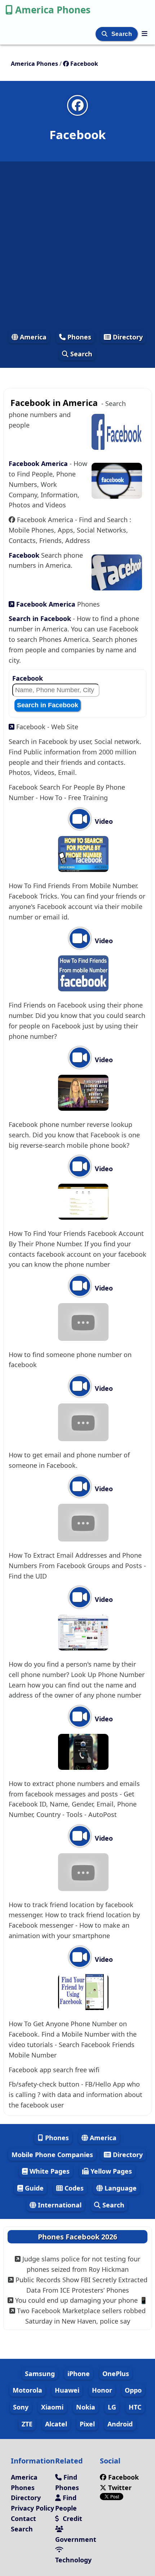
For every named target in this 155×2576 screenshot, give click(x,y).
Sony (21, 2407)
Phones (78, 337)
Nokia (86, 2407)
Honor (102, 2390)
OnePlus (116, 2374)
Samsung (40, 2374)
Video (103, 821)
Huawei (67, 2390)
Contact (23, 2518)
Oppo (133, 2390)
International (59, 2205)
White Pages (49, 2171)
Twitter (119, 2488)
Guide (33, 2188)
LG (112, 2407)
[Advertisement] (77, 246)
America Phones (53, 10)
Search (123, 34)
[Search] (105, 34)
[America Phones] (145, 33)
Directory (127, 337)
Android (120, 2424)
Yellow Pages (110, 2171)
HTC (135, 2407)
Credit (72, 2518)
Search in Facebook (41, 618)
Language (120, 2188)
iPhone (79, 2374)
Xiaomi (52, 2407)
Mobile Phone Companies (52, 2155)
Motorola (27, 2390)
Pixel (87, 2424)
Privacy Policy (32, 2508)
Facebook (25, 555)
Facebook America (39, 463)
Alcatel (56, 2424)
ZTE (27, 2424)
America (32, 337)
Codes (73, 2188)
